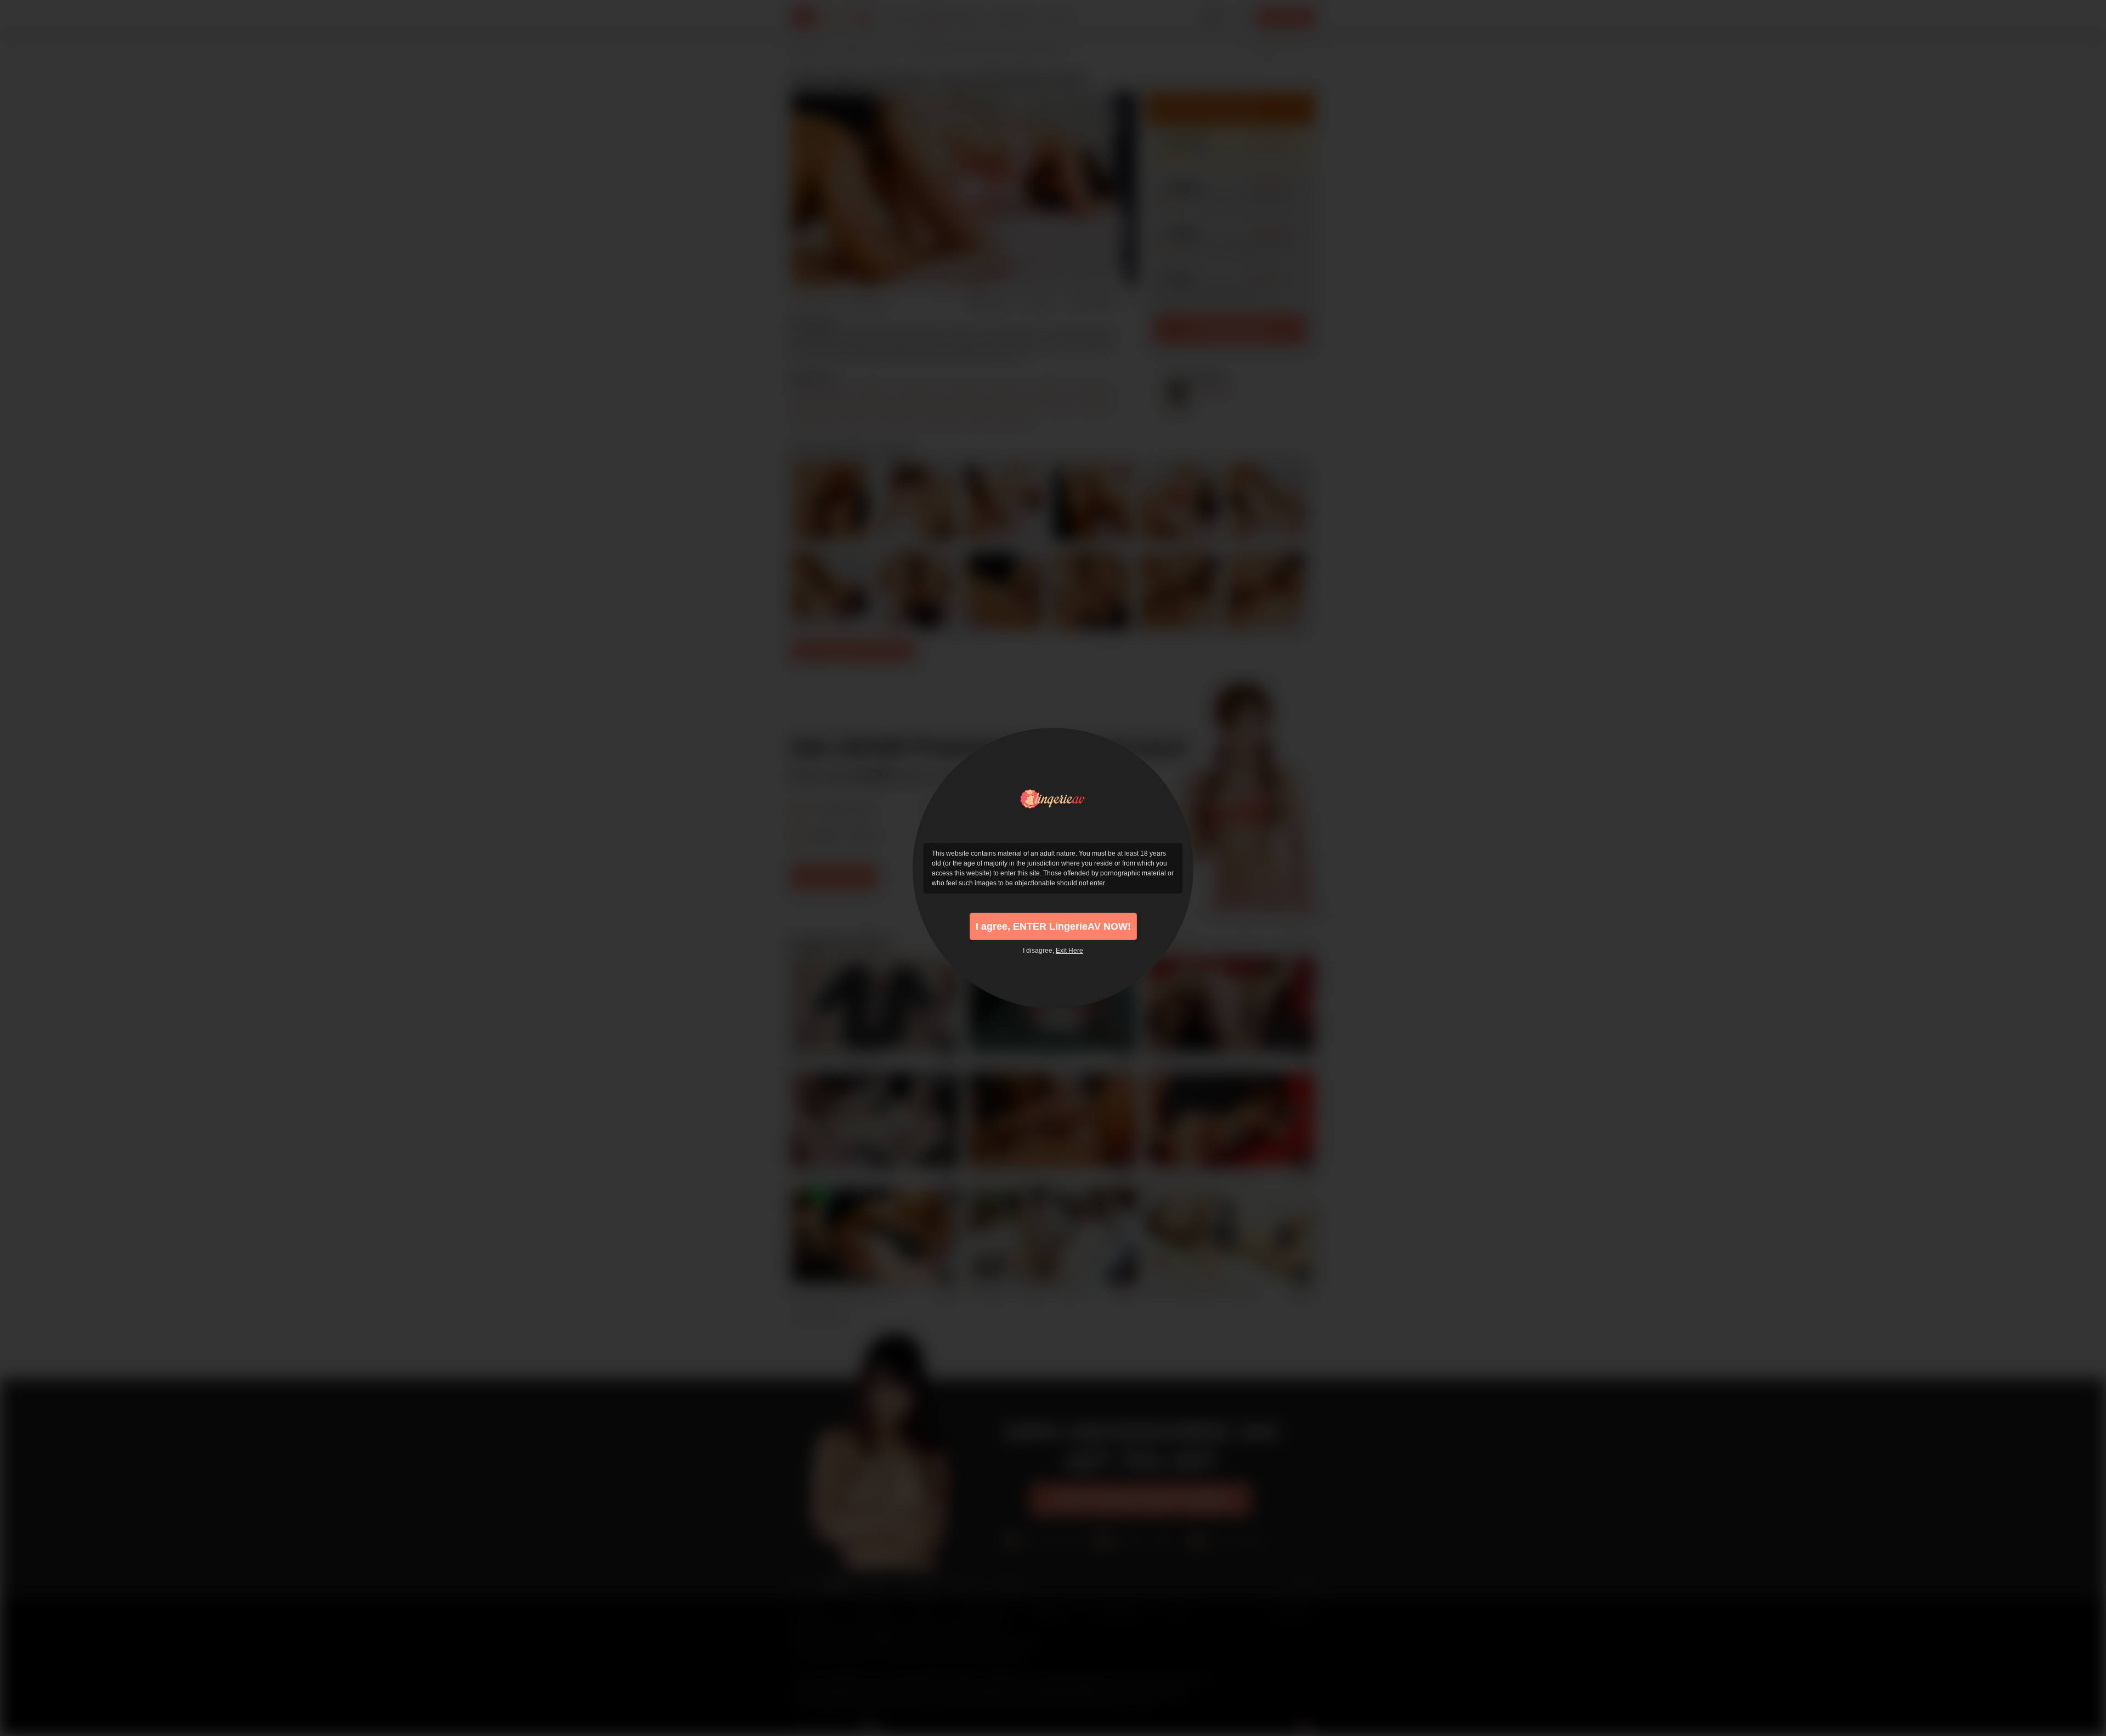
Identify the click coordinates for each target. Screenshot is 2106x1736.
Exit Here (1069, 951)
